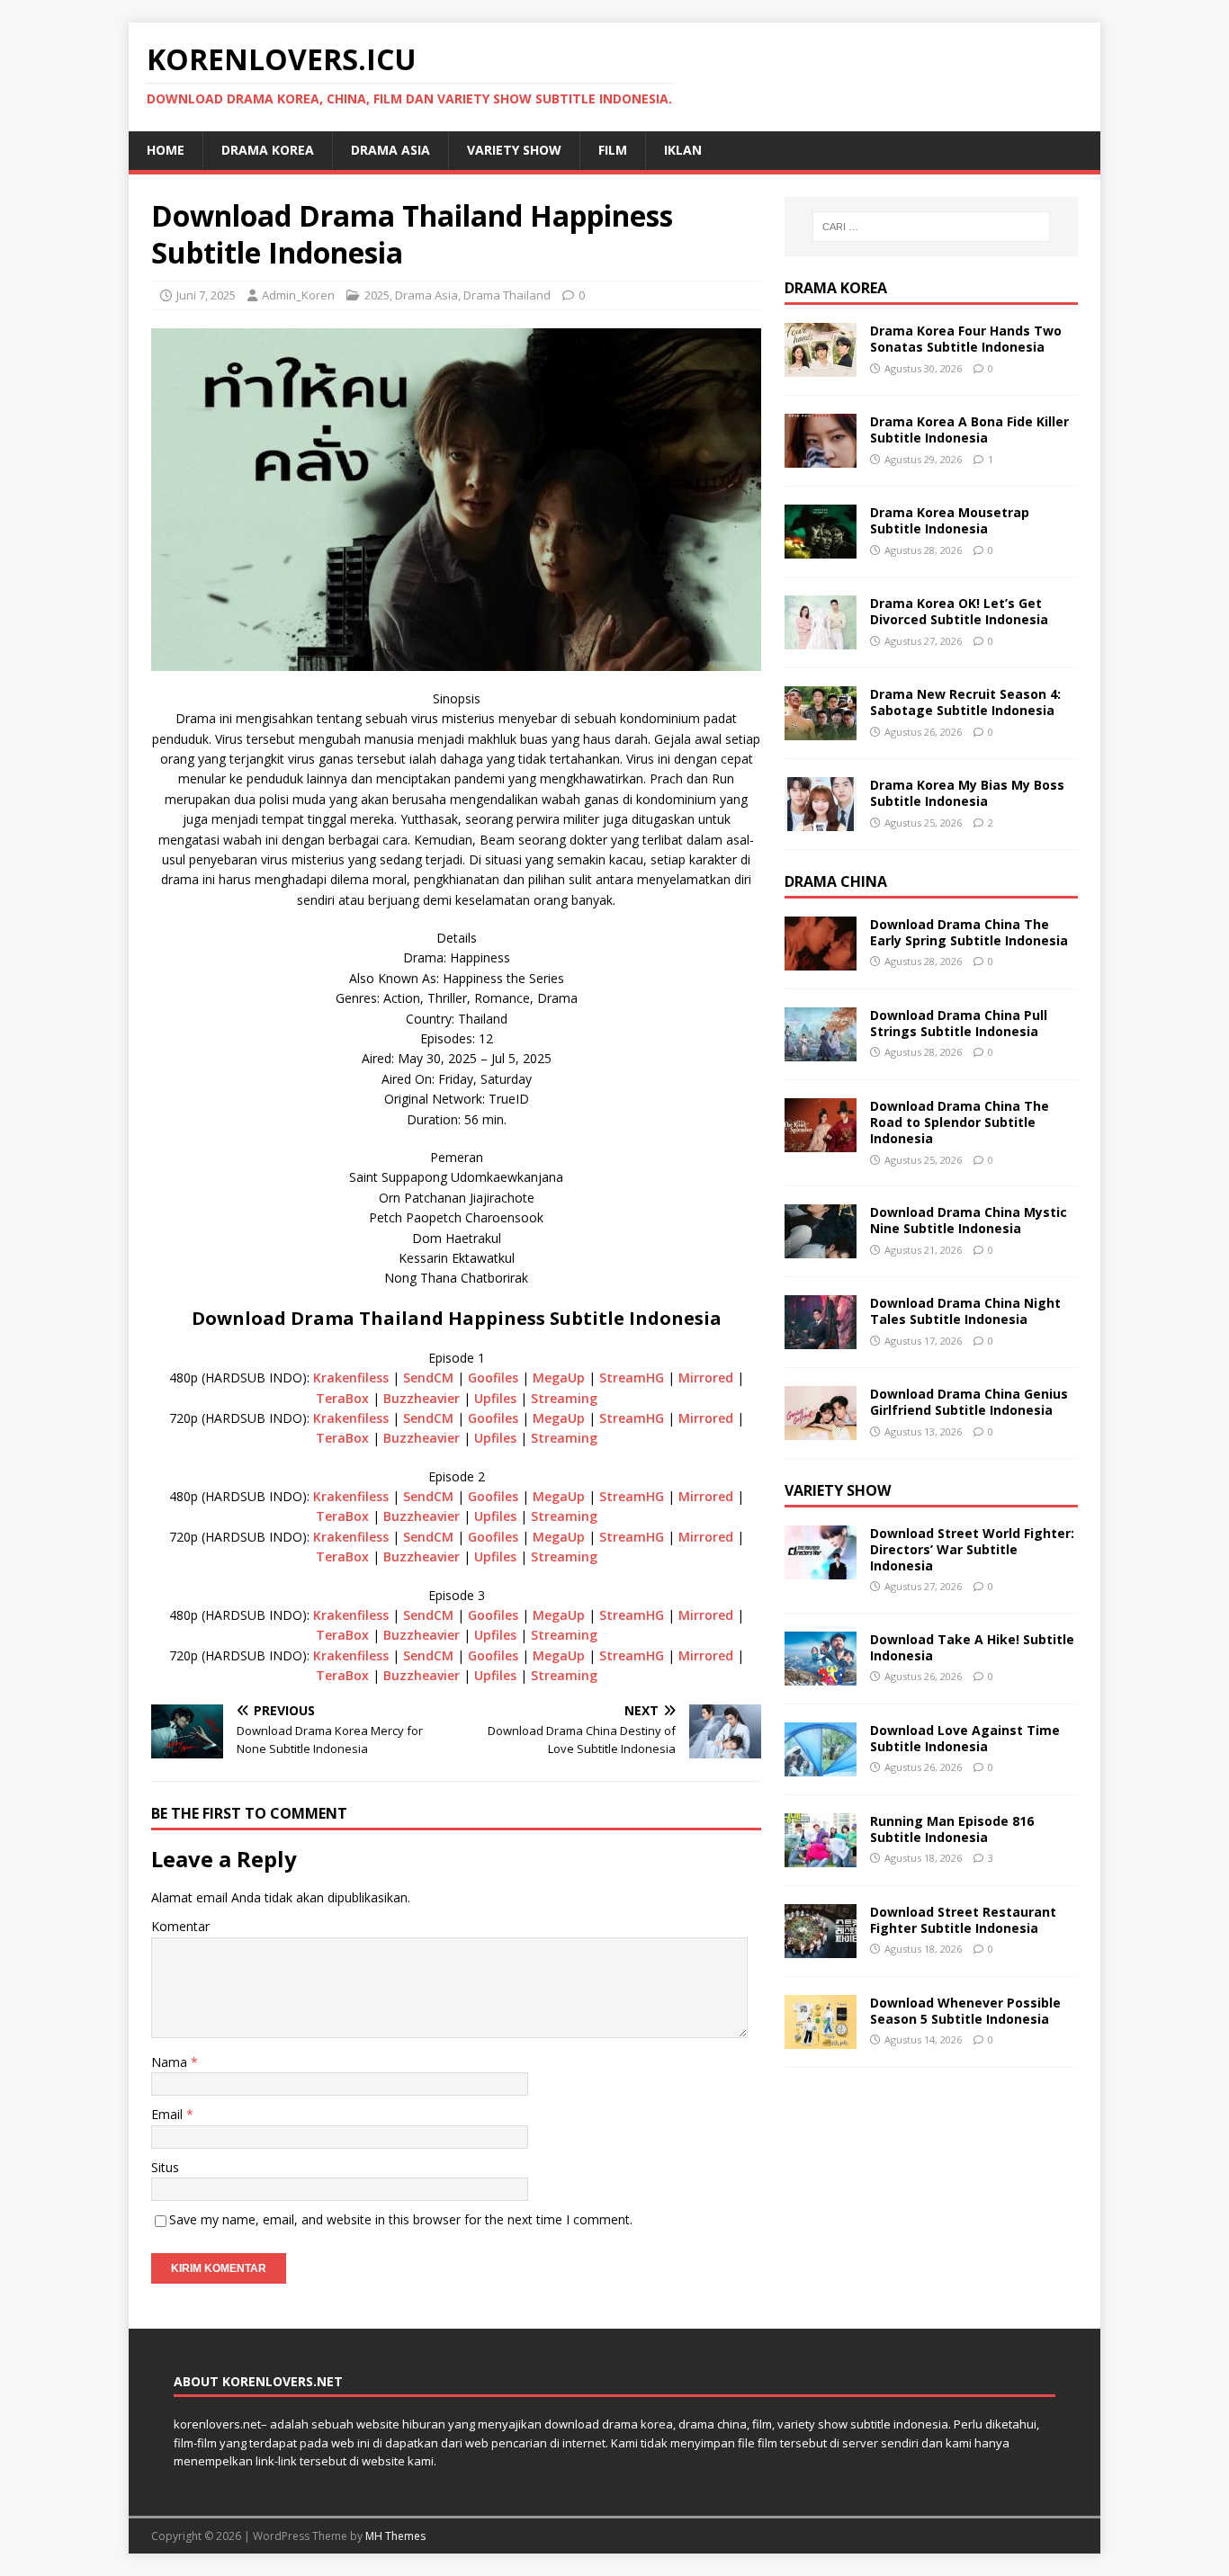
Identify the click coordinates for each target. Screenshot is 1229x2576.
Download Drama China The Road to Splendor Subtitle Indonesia (960, 1122)
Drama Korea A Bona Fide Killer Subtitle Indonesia (969, 429)
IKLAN (683, 150)
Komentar (180, 1926)
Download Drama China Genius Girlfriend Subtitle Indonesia (969, 1402)
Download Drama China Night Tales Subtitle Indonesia (965, 1311)
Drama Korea (836, 288)
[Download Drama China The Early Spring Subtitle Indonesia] (821, 960)
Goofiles (493, 1377)
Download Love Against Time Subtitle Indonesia (965, 1738)
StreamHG (632, 1377)
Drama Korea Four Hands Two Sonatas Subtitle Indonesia (966, 339)
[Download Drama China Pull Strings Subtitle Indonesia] (821, 1051)
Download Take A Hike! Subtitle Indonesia (972, 1647)
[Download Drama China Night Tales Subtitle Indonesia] (821, 1339)
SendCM (428, 1377)
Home (166, 150)
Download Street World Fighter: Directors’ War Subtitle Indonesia (972, 1549)
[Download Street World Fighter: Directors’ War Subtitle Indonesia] (821, 1569)
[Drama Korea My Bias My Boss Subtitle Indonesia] (821, 821)
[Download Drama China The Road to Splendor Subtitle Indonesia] (821, 1142)
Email (169, 2114)
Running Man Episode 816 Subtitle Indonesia (952, 1829)
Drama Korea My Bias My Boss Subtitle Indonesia (967, 793)
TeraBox (342, 1398)
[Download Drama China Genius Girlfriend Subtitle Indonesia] (821, 1430)
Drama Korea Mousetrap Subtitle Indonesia (950, 520)
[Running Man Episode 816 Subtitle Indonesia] (821, 1857)
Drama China (836, 881)
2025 (377, 295)
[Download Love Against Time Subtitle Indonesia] (821, 1766)
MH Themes (395, 2536)
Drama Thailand (507, 295)
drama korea (268, 150)
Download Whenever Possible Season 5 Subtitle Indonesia (965, 2011)
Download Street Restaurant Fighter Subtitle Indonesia (963, 1920)
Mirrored (706, 1377)
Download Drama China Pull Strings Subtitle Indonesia (959, 1023)
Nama (171, 2062)
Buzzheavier (422, 1398)
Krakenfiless (351, 1377)
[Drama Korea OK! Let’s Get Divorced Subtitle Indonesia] (821, 639)
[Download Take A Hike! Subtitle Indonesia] (821, 1675)
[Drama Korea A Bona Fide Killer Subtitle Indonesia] (821, 457)
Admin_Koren (298, 295)
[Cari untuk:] (931, 227)
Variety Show (514, 150)
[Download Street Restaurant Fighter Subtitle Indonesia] (821, 1948)
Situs (165, 2167)
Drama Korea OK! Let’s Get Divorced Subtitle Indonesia (959, 611)
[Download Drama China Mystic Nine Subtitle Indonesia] (821, 1248)
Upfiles (495, 1398)
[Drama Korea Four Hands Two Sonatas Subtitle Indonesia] (821, 367)
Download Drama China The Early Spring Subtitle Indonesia (969, 932)
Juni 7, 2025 (206, 295)
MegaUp (559, 1377)
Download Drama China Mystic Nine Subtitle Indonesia (969, 1220)
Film (613, 150)
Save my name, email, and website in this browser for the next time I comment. (401, 2219)
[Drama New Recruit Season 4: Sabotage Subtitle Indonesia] (821, 730)
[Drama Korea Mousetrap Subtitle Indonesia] (821, 548)
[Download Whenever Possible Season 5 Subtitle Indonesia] (821, 2039)
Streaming (564, 1398)
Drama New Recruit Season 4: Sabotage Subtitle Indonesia (965, 702)
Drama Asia (390, 150)
